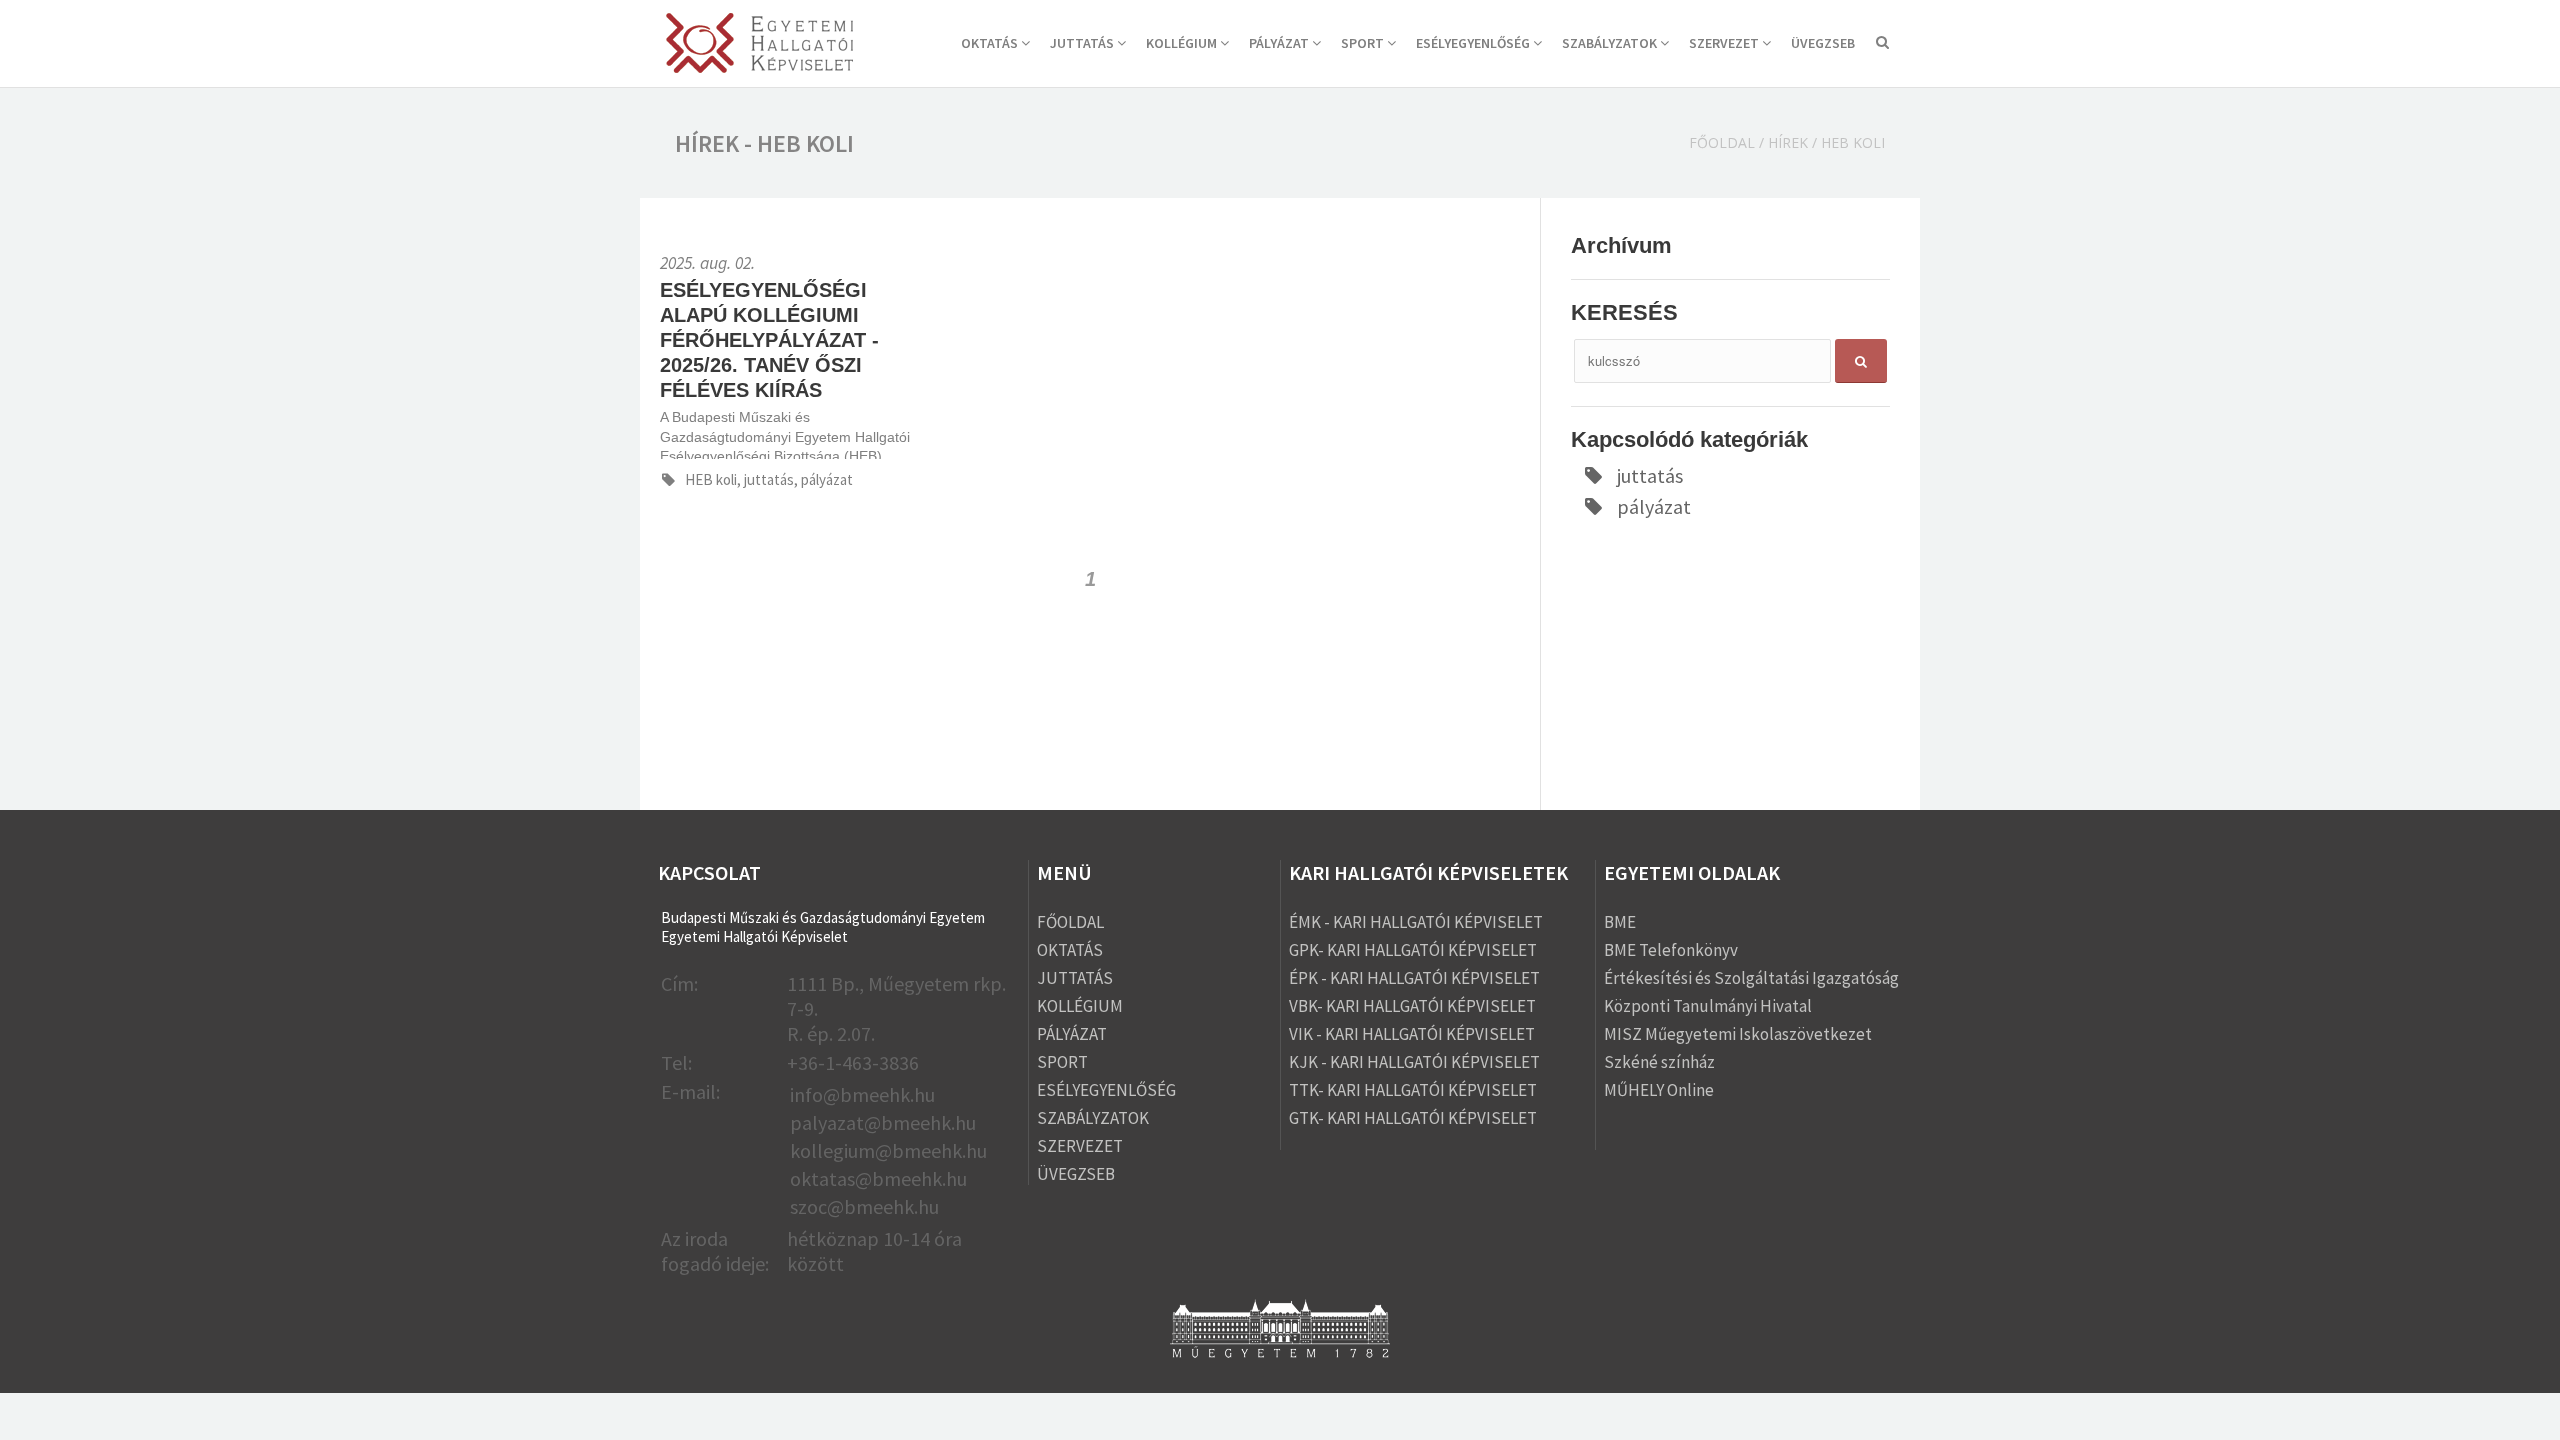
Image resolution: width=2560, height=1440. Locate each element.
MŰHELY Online (1659, 1090)
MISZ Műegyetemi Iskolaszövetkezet (1738, 1034)
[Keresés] (1882, 44)
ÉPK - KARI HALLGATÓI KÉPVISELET (1414, 978)
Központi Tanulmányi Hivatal (1708, 1006)
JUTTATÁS (1083, 43)
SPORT (1364, 43)
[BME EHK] (759, 45)
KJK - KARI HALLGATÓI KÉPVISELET (1414, 1062)
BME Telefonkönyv (1671, 950)
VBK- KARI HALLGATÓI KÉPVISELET (1412, 1006)
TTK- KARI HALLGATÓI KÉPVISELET (1413, 1090)
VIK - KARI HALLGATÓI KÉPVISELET (1412, 1034)
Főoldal (1722, 142)
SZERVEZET (1725, 43)
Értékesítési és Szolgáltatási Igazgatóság (1751, 978)
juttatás (1650, 475)
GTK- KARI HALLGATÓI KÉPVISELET (1413, 1118)
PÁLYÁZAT (1280, 43)
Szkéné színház (1659, 1062)
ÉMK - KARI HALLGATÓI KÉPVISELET (1416, 922)
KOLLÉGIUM (1183, 43)
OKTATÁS (991, 43)
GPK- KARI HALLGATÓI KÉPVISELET (1413, 950)
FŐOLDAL (1070, 922)
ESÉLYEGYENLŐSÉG (1474, 43)
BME (1620, 922)
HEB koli (1853, 142)
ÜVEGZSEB (1823, 43)
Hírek (1788, 142)
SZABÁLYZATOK (1611, 43)
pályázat (1654, 506)
